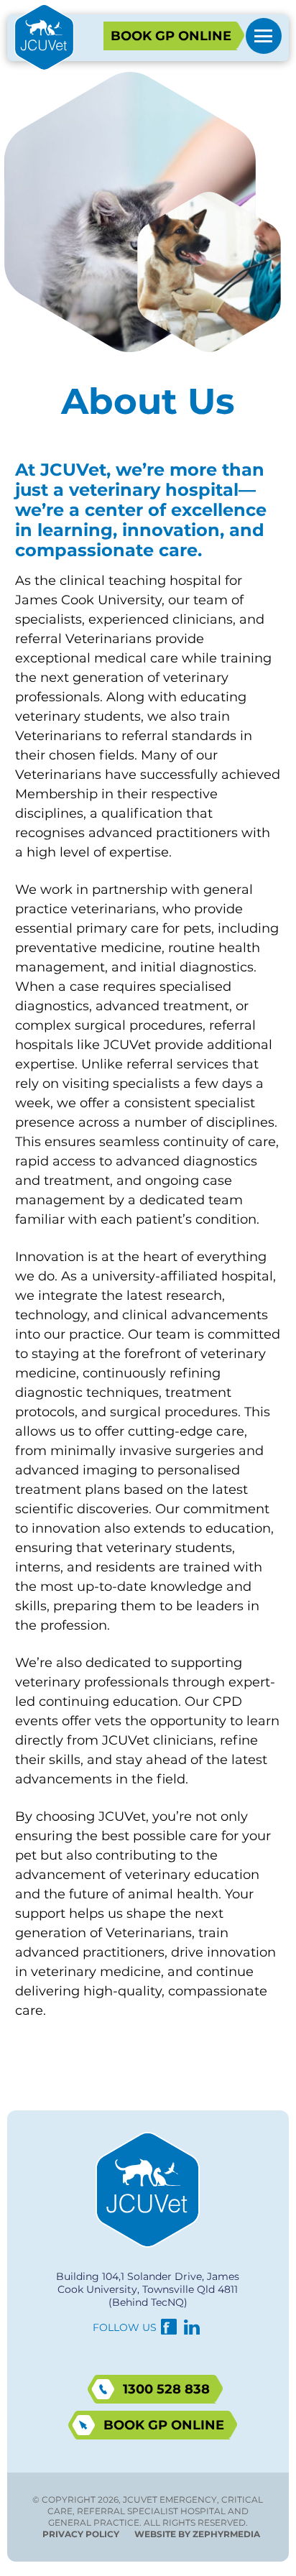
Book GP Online (171, 36)
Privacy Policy (81, 2534)
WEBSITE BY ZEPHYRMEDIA (197, 2534)
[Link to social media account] (169, 2330)
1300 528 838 (166, 2389)
